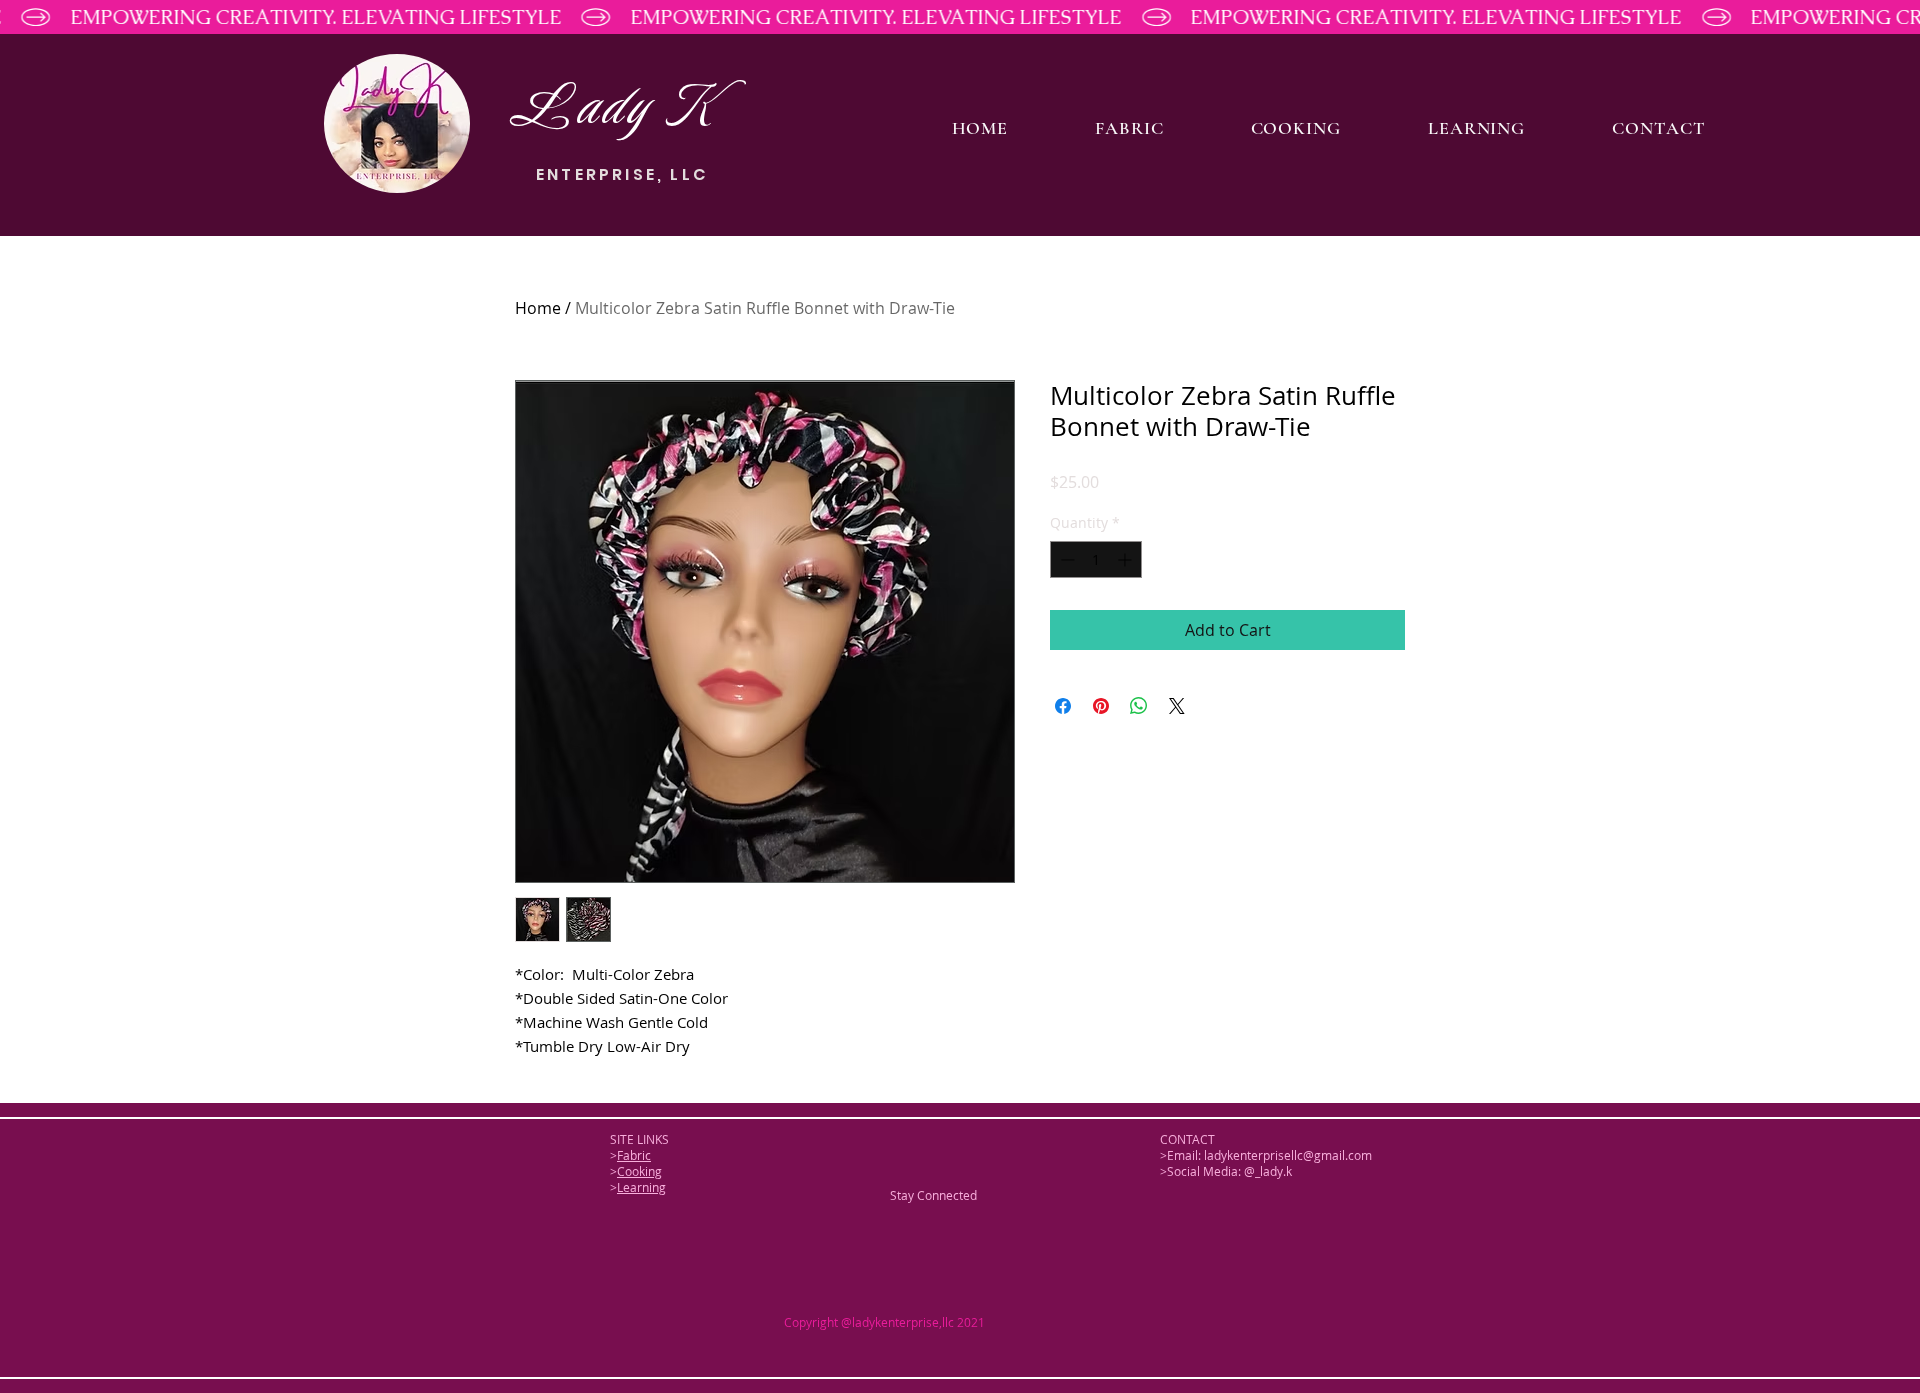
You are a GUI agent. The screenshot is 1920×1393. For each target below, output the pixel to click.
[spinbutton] (1096, 559)
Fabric (634, 1155)
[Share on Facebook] (1063, 706)
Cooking (639, 1171)
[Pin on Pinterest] (1101, 706)
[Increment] (1126, 559)
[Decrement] (1065, 559)
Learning (641, 1187)
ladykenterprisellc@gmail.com (1288, 1155)
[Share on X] (1177, 706)
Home (538, 308)
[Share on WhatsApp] (1139, 706)
